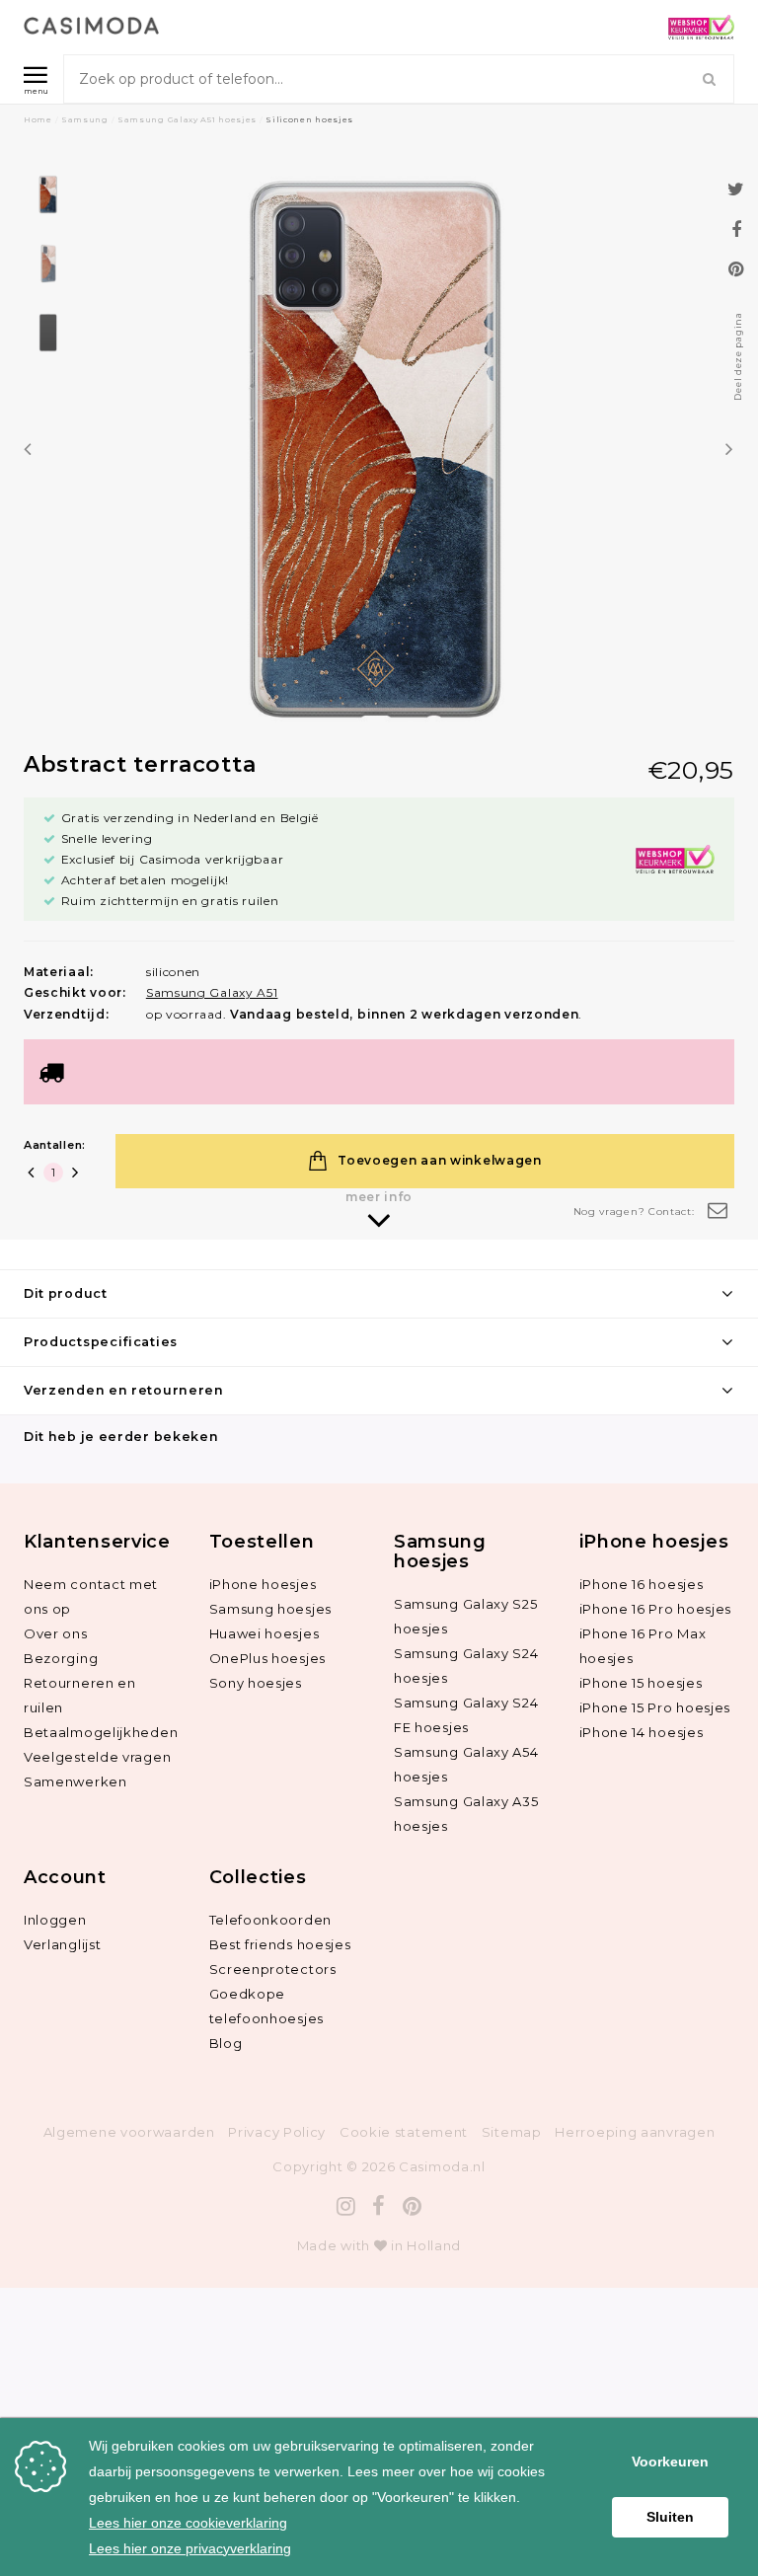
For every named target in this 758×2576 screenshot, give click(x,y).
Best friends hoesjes (280, 1944)
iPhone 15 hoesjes (641, 1683)
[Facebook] (379, 2206)
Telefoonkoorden (271, 1920)
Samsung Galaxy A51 (212, 992)
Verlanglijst (62, 1944)
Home (38, 119)
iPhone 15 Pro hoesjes (655, 1707)
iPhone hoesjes (263, 1584)
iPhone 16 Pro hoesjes (656, 1609)
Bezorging (61, 1658)
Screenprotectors (273, 1969)
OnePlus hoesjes (268, 1658)
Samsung (85, 119)
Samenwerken (76, 1781)
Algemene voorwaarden (129, 2132)
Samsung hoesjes (271, 1609)
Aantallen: (55, 1145)
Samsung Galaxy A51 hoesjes (187, 119)
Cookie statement (404, 2132)
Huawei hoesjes (265, 1633)
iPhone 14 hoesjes (642, 1732)
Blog (226, 2043)
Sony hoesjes (256, 1683)
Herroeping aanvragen (635, 2132)
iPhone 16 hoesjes (642, 1584)
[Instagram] (346, 2206)
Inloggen (55, 1920)
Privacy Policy (277, 2132)
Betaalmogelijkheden (101, 1732)
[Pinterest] (413, 2206)
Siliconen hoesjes (309, 119)
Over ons (56, 1633)
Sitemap (512, 2132)
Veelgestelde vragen (97, 1757)
